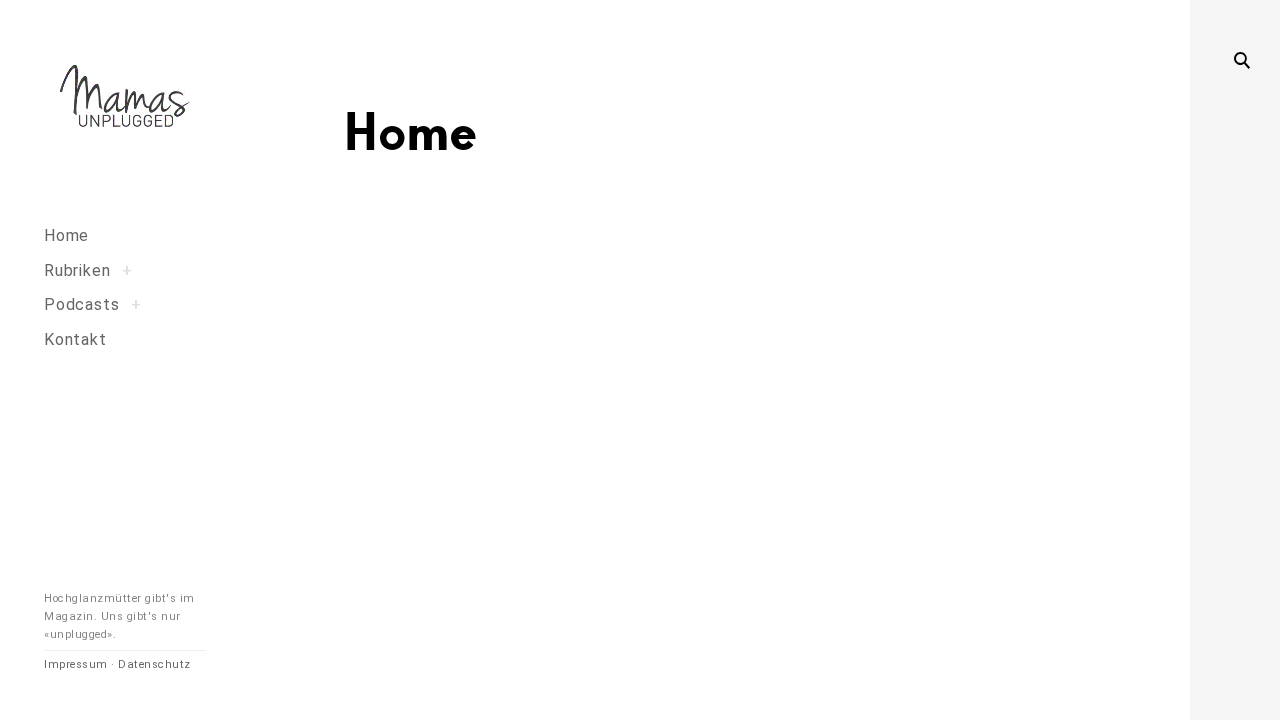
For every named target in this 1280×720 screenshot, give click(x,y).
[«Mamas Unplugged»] (125, 99)
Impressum (76, 664)
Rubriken (77, 270)
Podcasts (81, 304)
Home (66, 235)
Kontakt (75, 339)
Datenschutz (154, 664)
